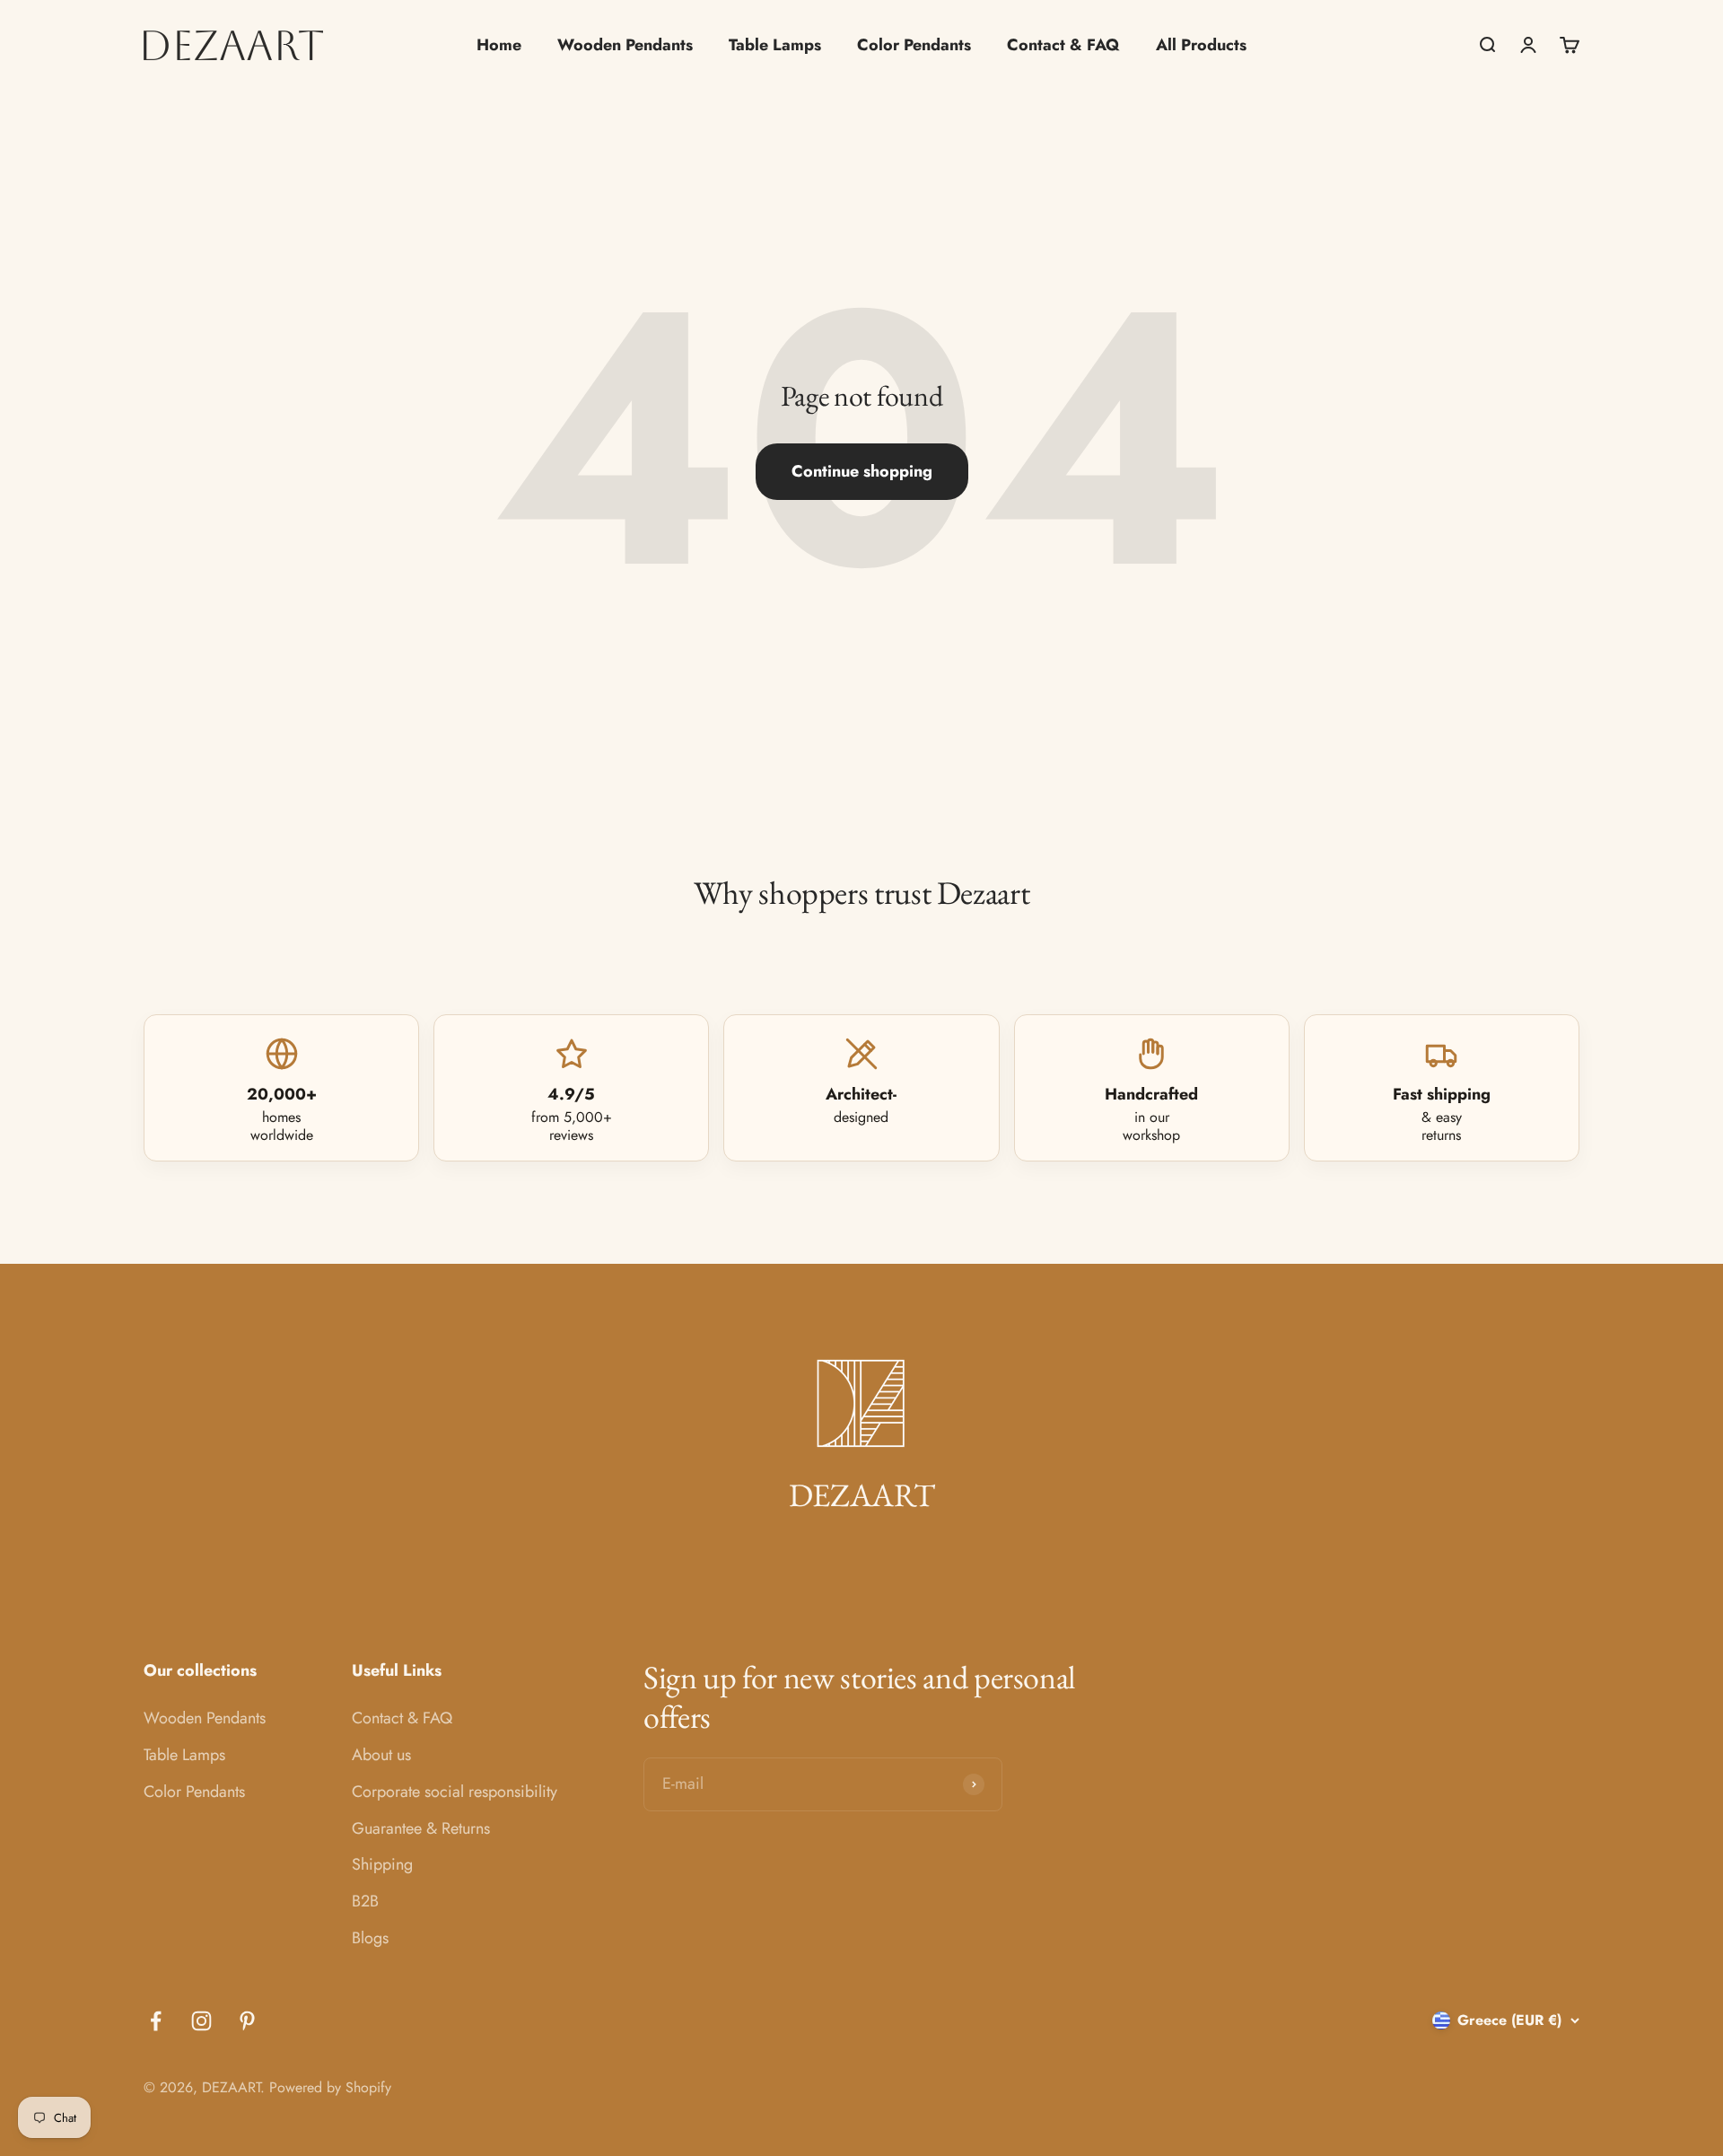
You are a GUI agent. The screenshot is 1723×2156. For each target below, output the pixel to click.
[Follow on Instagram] (201, 2021)
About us (381, 1755)
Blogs (370, 1938)
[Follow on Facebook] (156, 2021)
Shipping (382, 1864)
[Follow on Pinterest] (247, 2021)
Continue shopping (862, 471)
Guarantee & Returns (421, 1828)
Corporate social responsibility (455, 1792)
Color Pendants (914, 45)
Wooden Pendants (625, 45)
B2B (365, 1901)
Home (499, 45)
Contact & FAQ (1063, 45)
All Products (1201, 45)
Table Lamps (775, 45)
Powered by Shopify (330, 2087)
